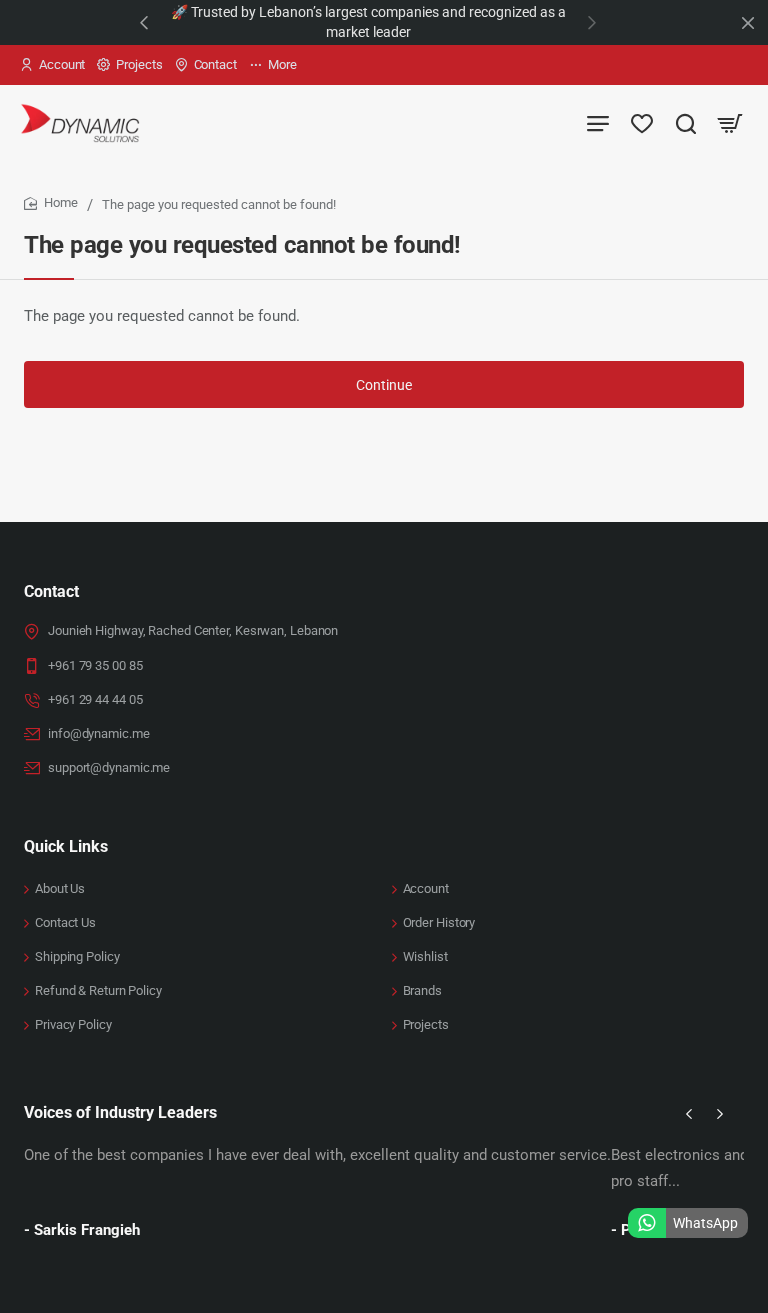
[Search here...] (686, 122)
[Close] (748, 23)
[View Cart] (730, 122)
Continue (384, 385)
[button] (144, 22)
